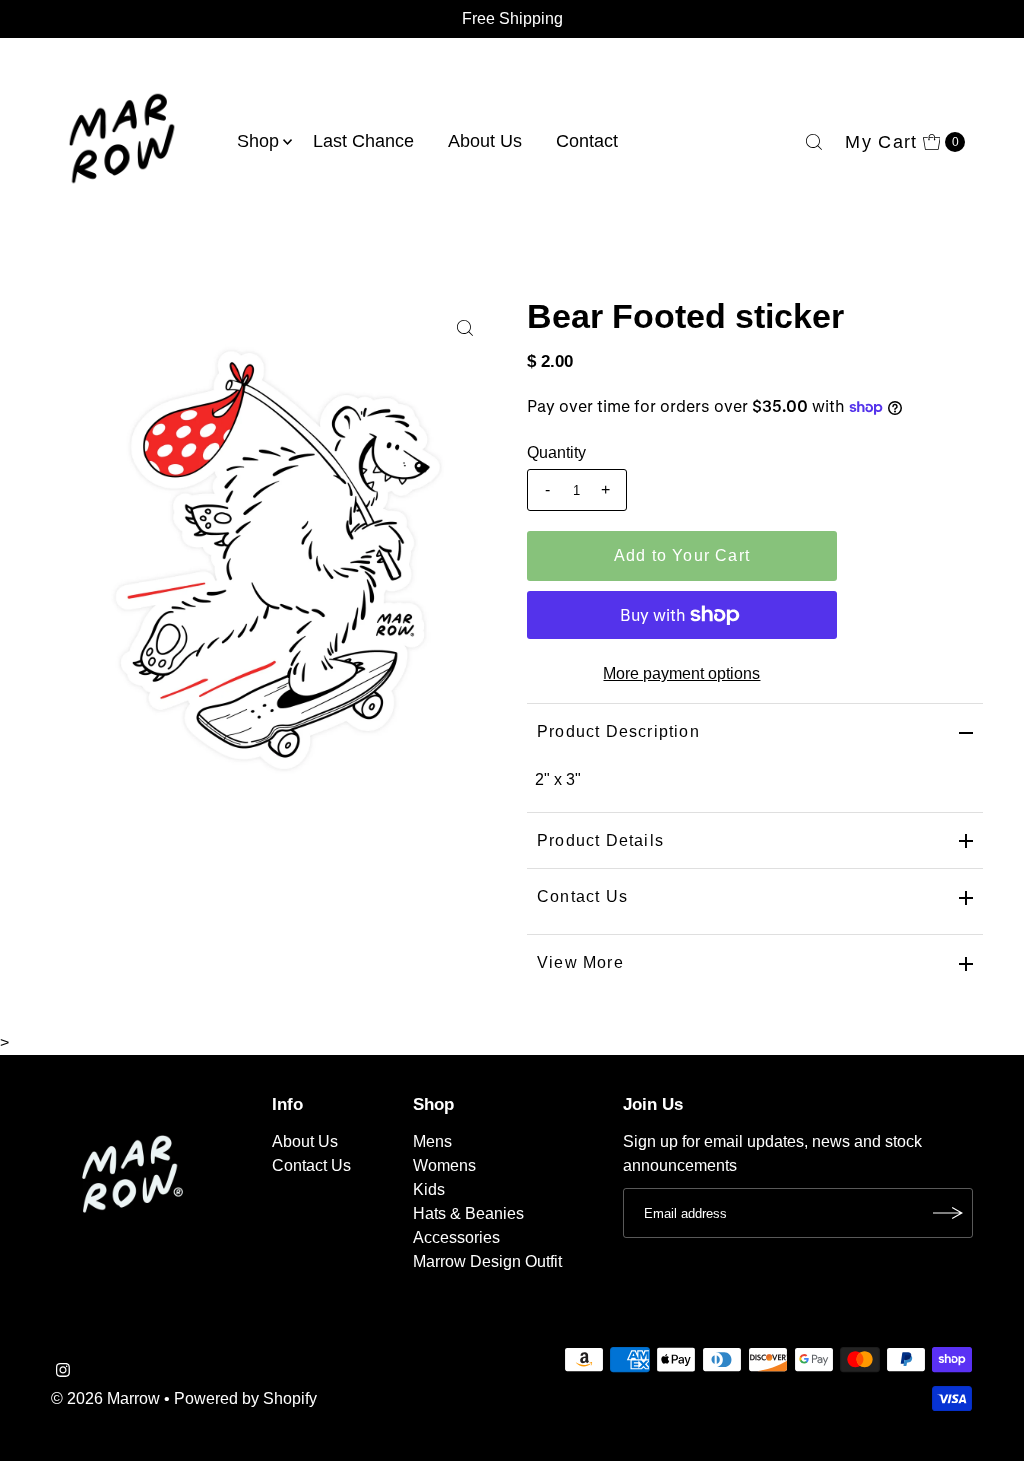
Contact (587, 141)
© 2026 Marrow (105, 1398)
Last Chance (363, 141)
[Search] (814, 142)
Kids (429, 1189)
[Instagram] (63, 1372)
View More (580, 962)
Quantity (556, 452)
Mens (432, 1141)
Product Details (600, 840)
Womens (444, 1165)
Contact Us (582, 896)
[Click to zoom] (465, 328)
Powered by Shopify (245, 1398)
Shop (258, 141)
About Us (485, 141)
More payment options (681, 673)
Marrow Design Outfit (487, 1261)
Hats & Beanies (468, 1213)
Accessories (456, 1237)
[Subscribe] (948, 1213)
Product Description (618, 731)
